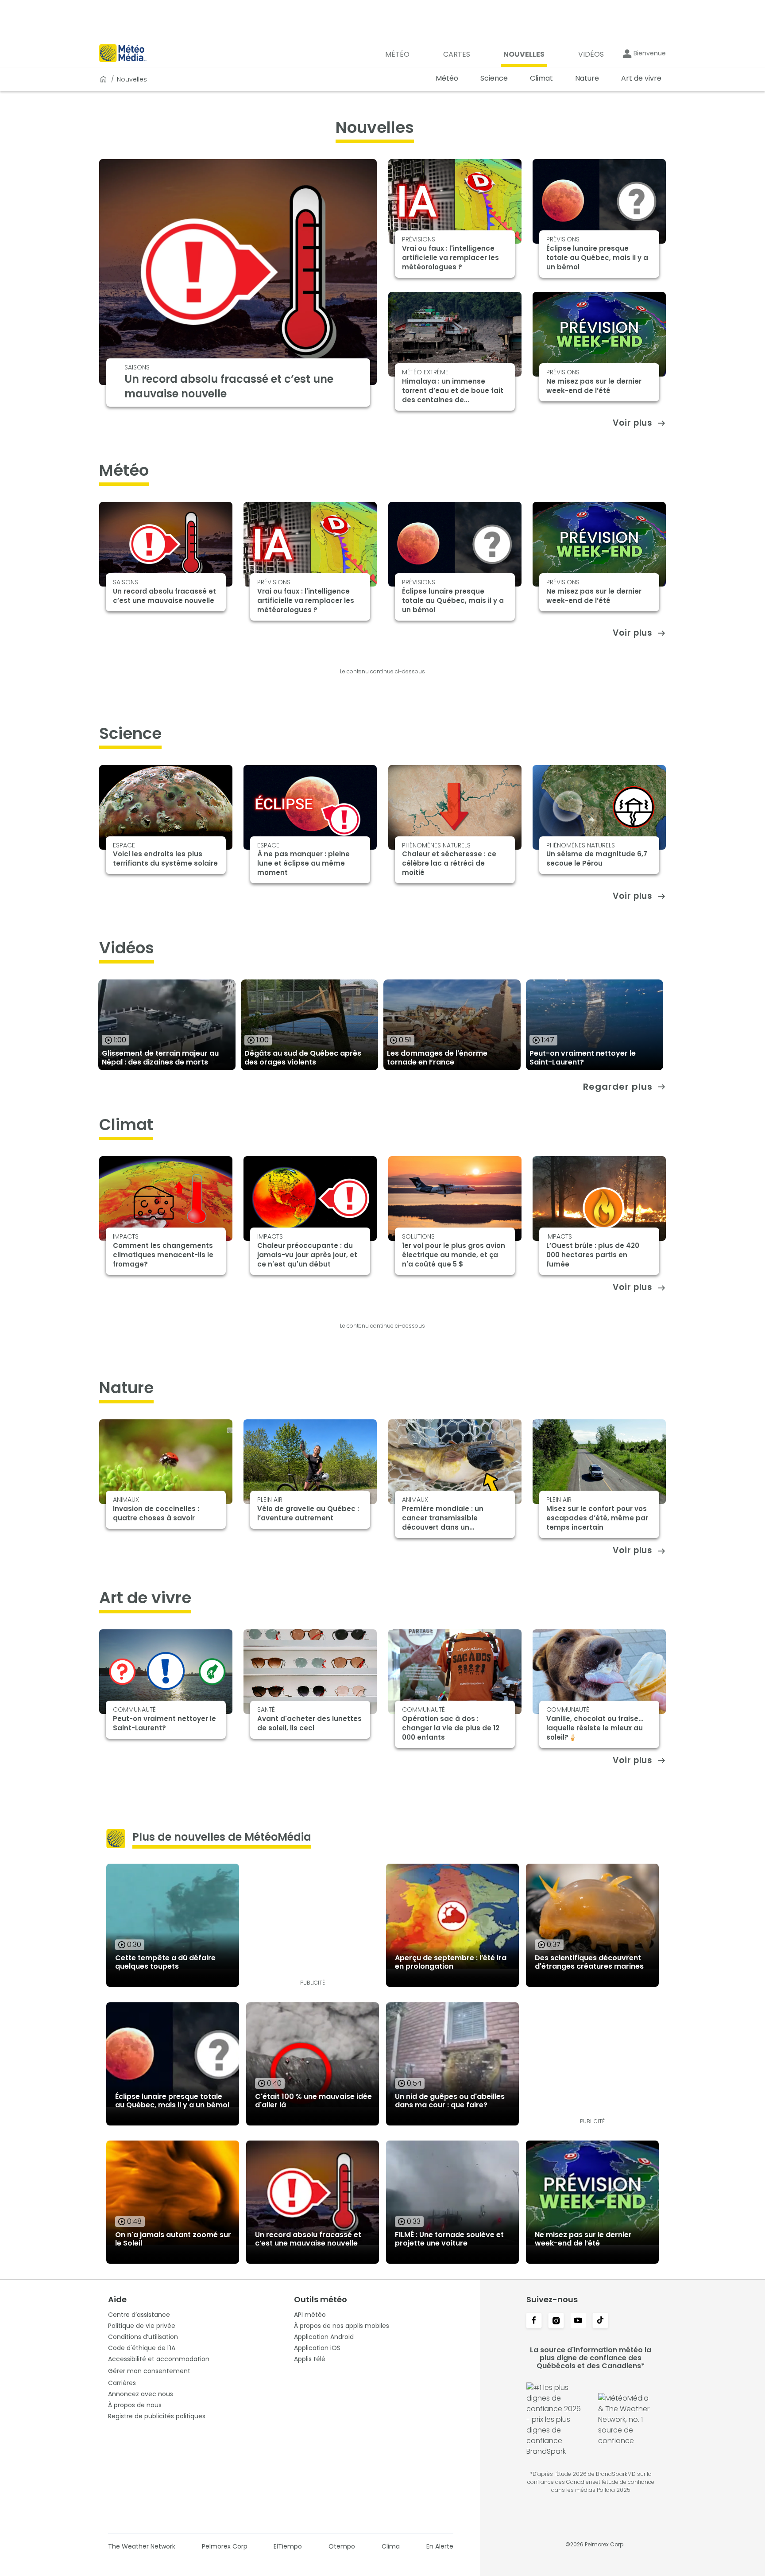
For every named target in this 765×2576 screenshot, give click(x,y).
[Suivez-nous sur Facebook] (534, 2321)
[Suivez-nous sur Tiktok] (600, 2321)
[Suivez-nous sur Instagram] (556, 2321)
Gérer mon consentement (149, 2371)
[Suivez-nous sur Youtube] (578, 2321)
